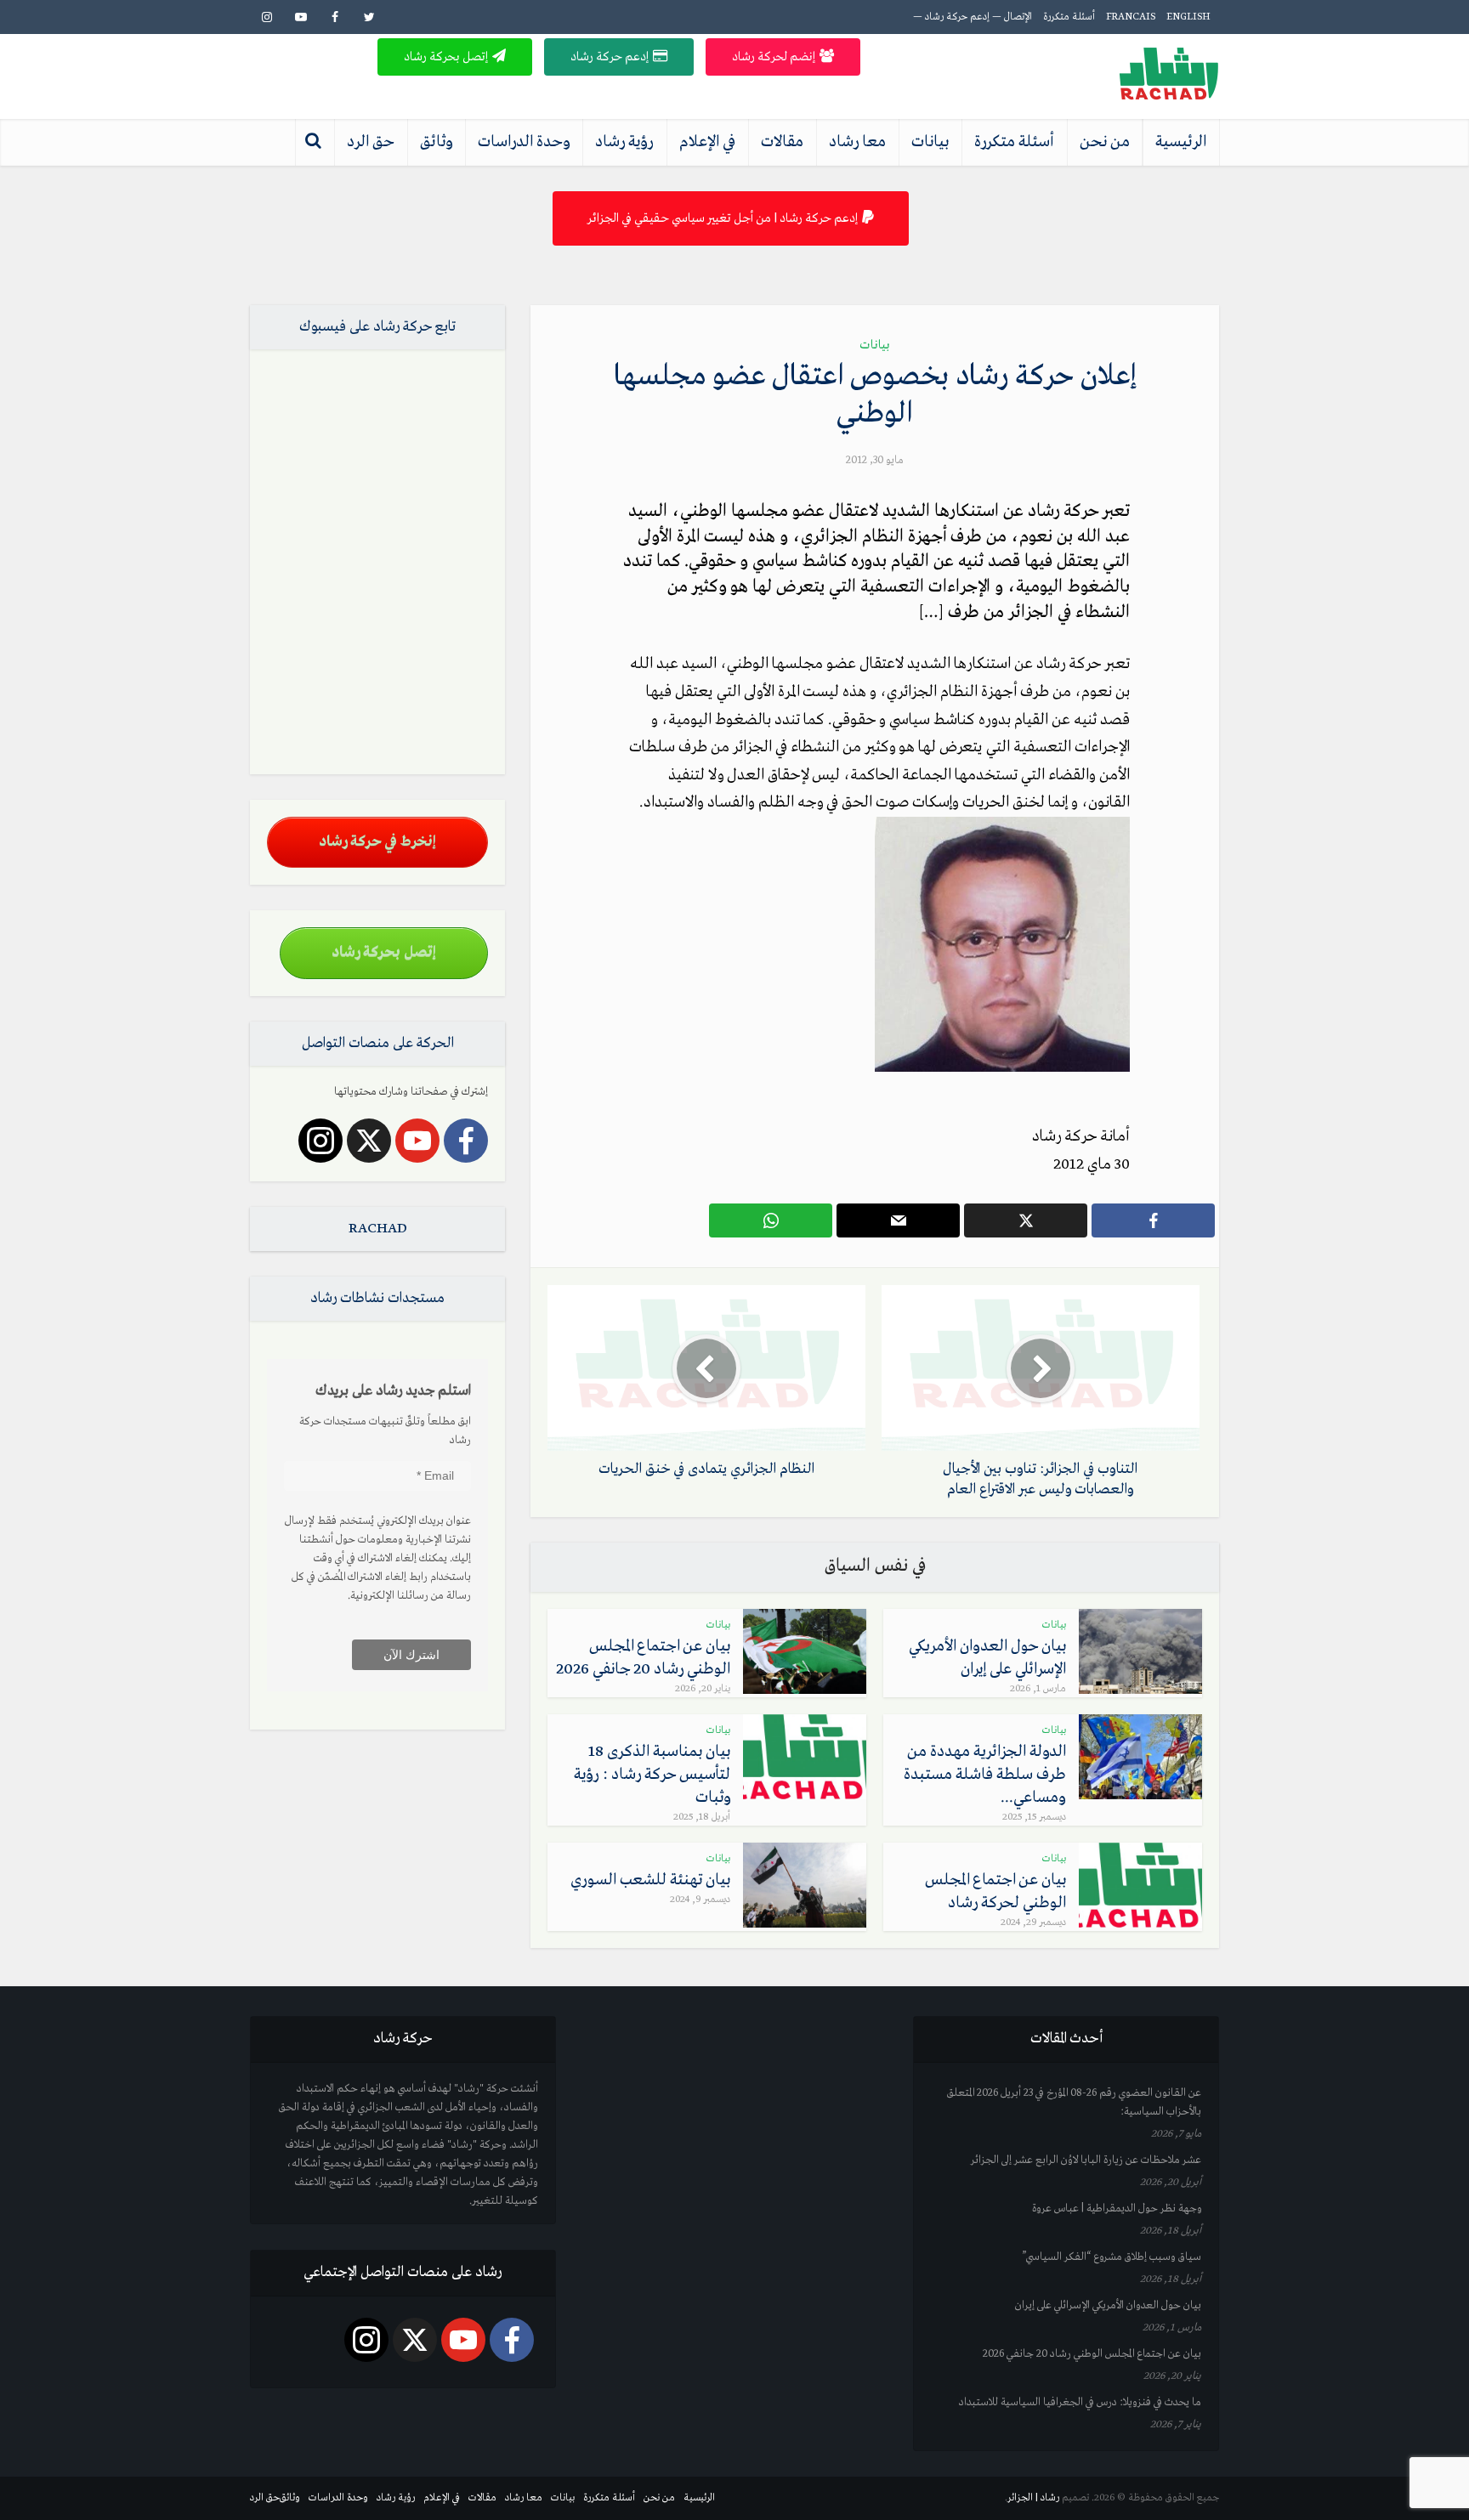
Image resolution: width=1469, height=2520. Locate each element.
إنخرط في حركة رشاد (377, 842)
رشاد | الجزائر (1033, 2498)
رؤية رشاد (624, 142)
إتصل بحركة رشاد (446, 57)
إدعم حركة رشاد (610, 57)
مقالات (782, 142)
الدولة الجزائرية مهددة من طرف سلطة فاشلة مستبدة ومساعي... (985, 1775)
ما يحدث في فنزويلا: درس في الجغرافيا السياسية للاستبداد (1080, 2402)
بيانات (930, 142)
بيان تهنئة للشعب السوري (650, 1880)
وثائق (436, 142)
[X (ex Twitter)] (369, 1141)
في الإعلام (707, 142)
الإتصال (1018, 17)
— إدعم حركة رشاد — (957, 17)
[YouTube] (417, 1141)
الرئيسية (1181, 142)
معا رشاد (857, 142)
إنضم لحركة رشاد (774, 57)
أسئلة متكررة (1069, 17)
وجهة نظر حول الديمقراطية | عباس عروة (1117, 2209)
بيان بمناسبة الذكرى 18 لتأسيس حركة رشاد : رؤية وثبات (652, 1775)
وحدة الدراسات (524, 142)
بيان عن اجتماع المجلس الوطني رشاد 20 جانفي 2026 (1092, 2354)
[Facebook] (466, 1141)
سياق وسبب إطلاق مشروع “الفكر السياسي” (1112, 2257)
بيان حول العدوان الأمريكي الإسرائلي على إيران (1108, 2305)
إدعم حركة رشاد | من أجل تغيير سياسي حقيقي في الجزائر (723, 218)
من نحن (1105, 142)
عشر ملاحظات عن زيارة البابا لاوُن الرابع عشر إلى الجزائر (1086, 2160)
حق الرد (371, 142)
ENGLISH (1188, 17)
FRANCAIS (1131, 17)
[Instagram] (320, 1141)
